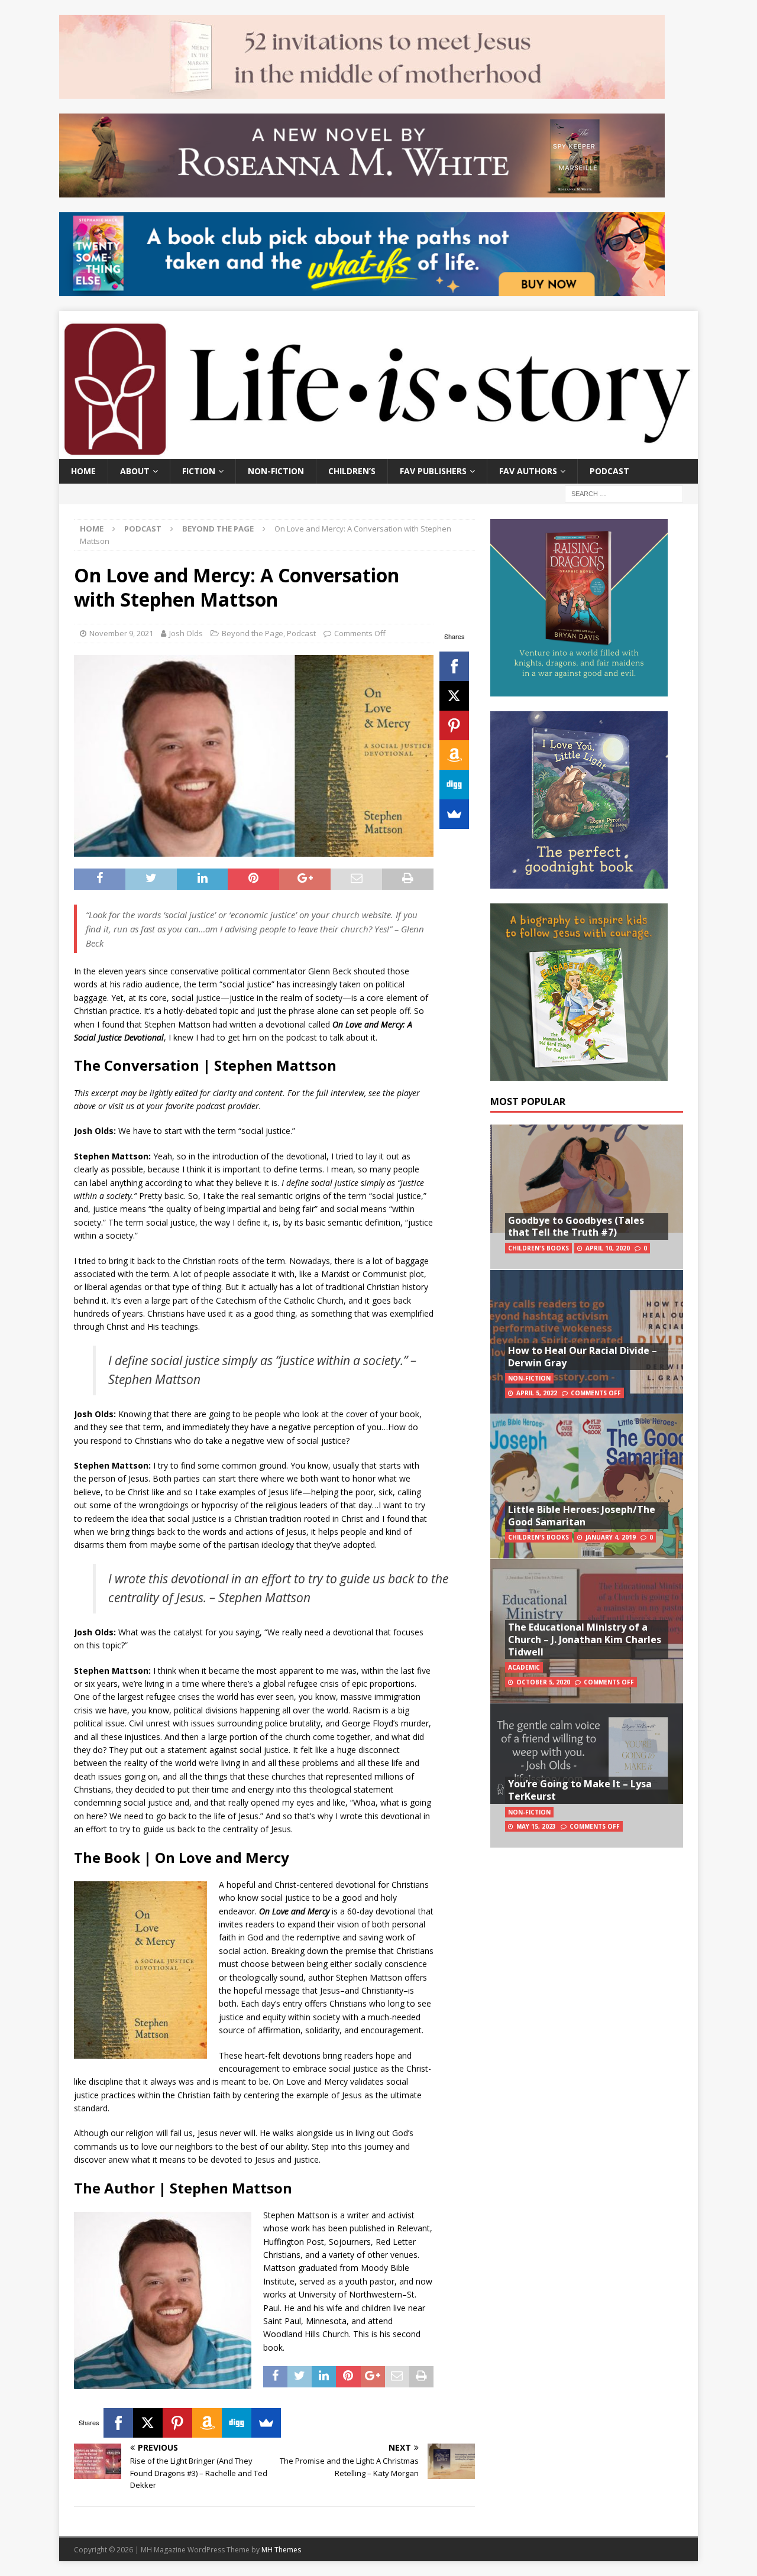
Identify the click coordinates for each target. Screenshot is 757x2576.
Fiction (199, 471)
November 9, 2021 (121, 633)
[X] (454, 696)
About (135, 471)
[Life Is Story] (378, 451)
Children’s (352, 471)
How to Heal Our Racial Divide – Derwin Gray (583, 1357)
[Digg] (454, 785)
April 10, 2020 (608, 1248)
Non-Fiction (276, 471)
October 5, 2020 (543, 1682)
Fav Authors (528, 471)
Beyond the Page (253, 633)
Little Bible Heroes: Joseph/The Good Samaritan (582, 1516)
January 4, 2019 (611, 1537)
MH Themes (281, 2550)
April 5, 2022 (537, 1393)
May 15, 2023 (536, 1826)
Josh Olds (186, 633)
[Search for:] (624, 493)
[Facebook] (454, 666)
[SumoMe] (454, 814)
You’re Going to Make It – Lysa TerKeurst (580, 1790)
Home (83, 471)
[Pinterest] (454, 725)
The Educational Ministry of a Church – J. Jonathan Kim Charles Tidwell (585, 1639)
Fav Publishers (433, 471)
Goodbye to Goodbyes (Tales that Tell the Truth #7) (576, 1227)
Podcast (609, 471)
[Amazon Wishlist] (454, 755)
